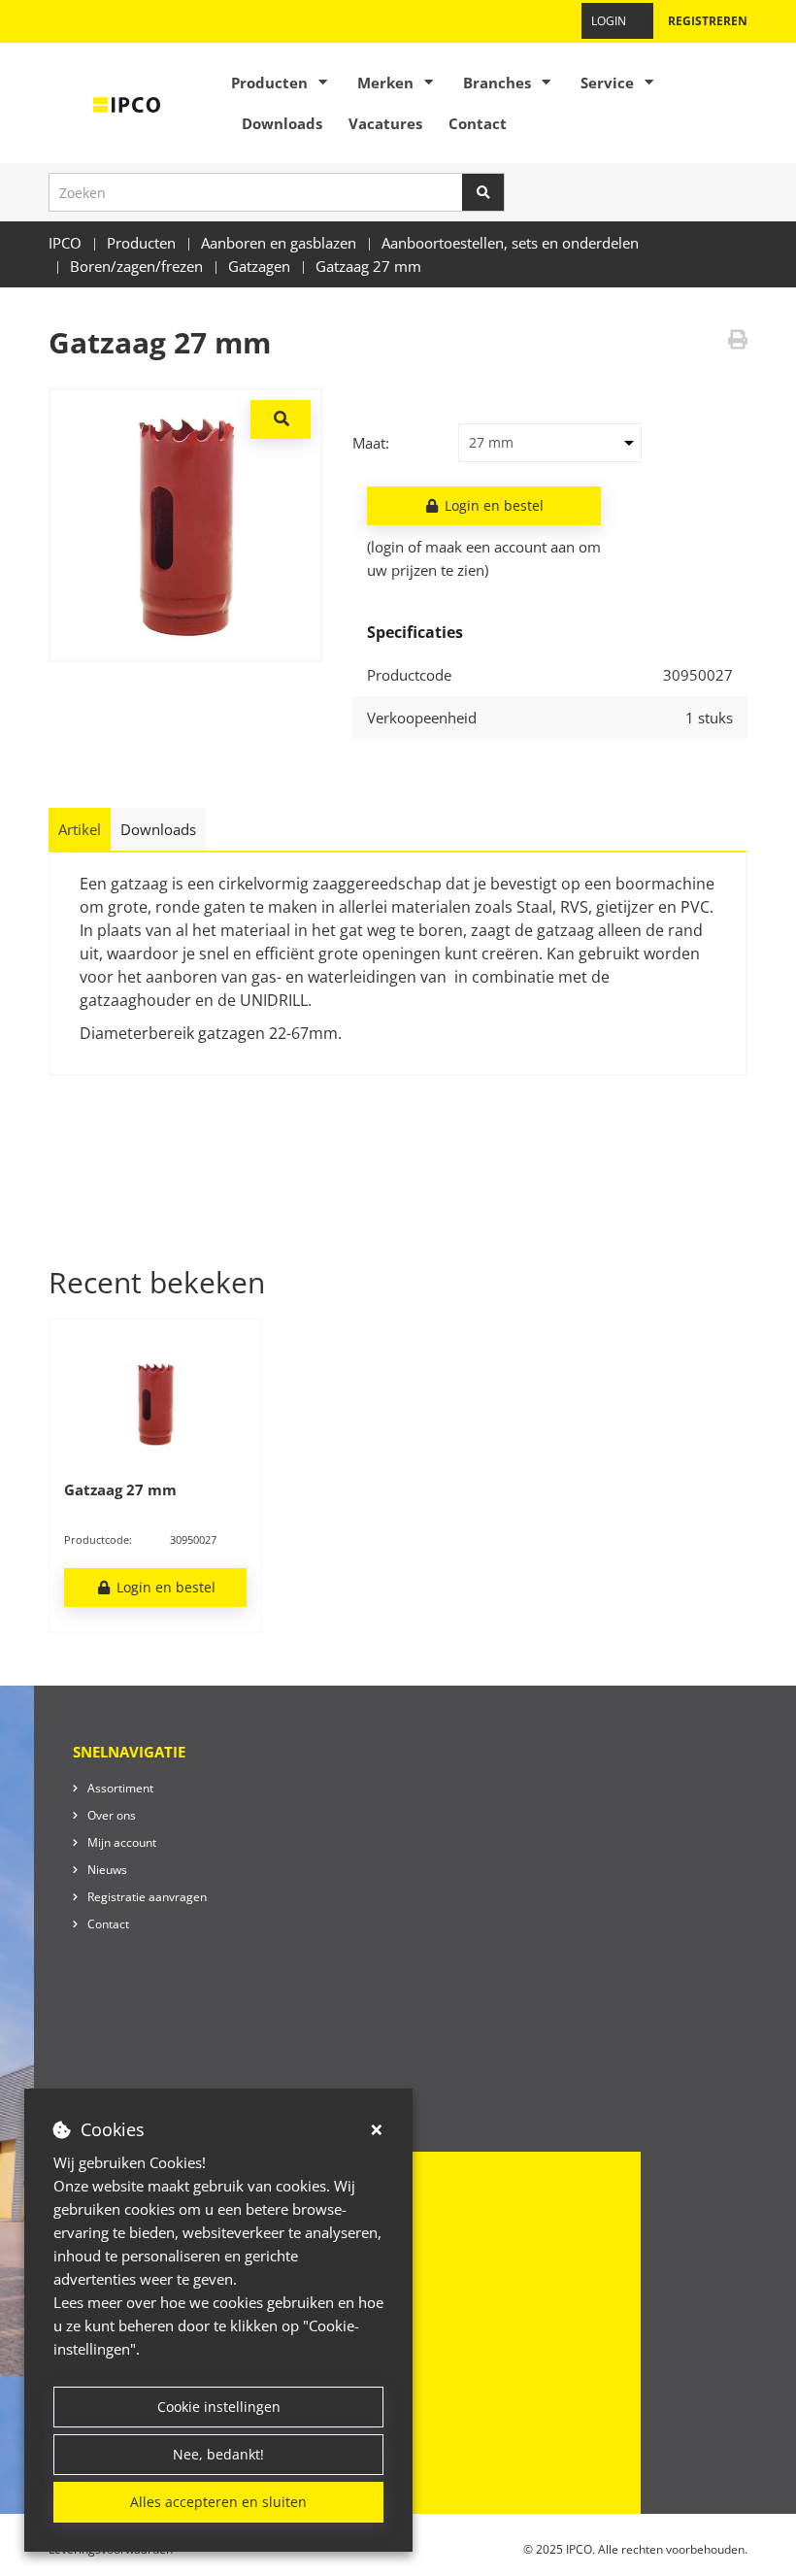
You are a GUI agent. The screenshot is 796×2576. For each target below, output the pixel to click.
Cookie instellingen (219, 2407)
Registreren (708, 21)
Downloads (282, 123)
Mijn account (122, 1842)
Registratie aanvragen (147, 1897)
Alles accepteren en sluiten (218, 2502)
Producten (269, 83)
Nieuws (107, 1870)
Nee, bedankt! (218, 2454)
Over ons (112, 1815)
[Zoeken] (483, 192)
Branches (497, 83)
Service (607, 83)
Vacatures (385, 123)
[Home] (127, 103)
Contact (478, 123)
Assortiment (120, 1788)
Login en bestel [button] (492, 505)
